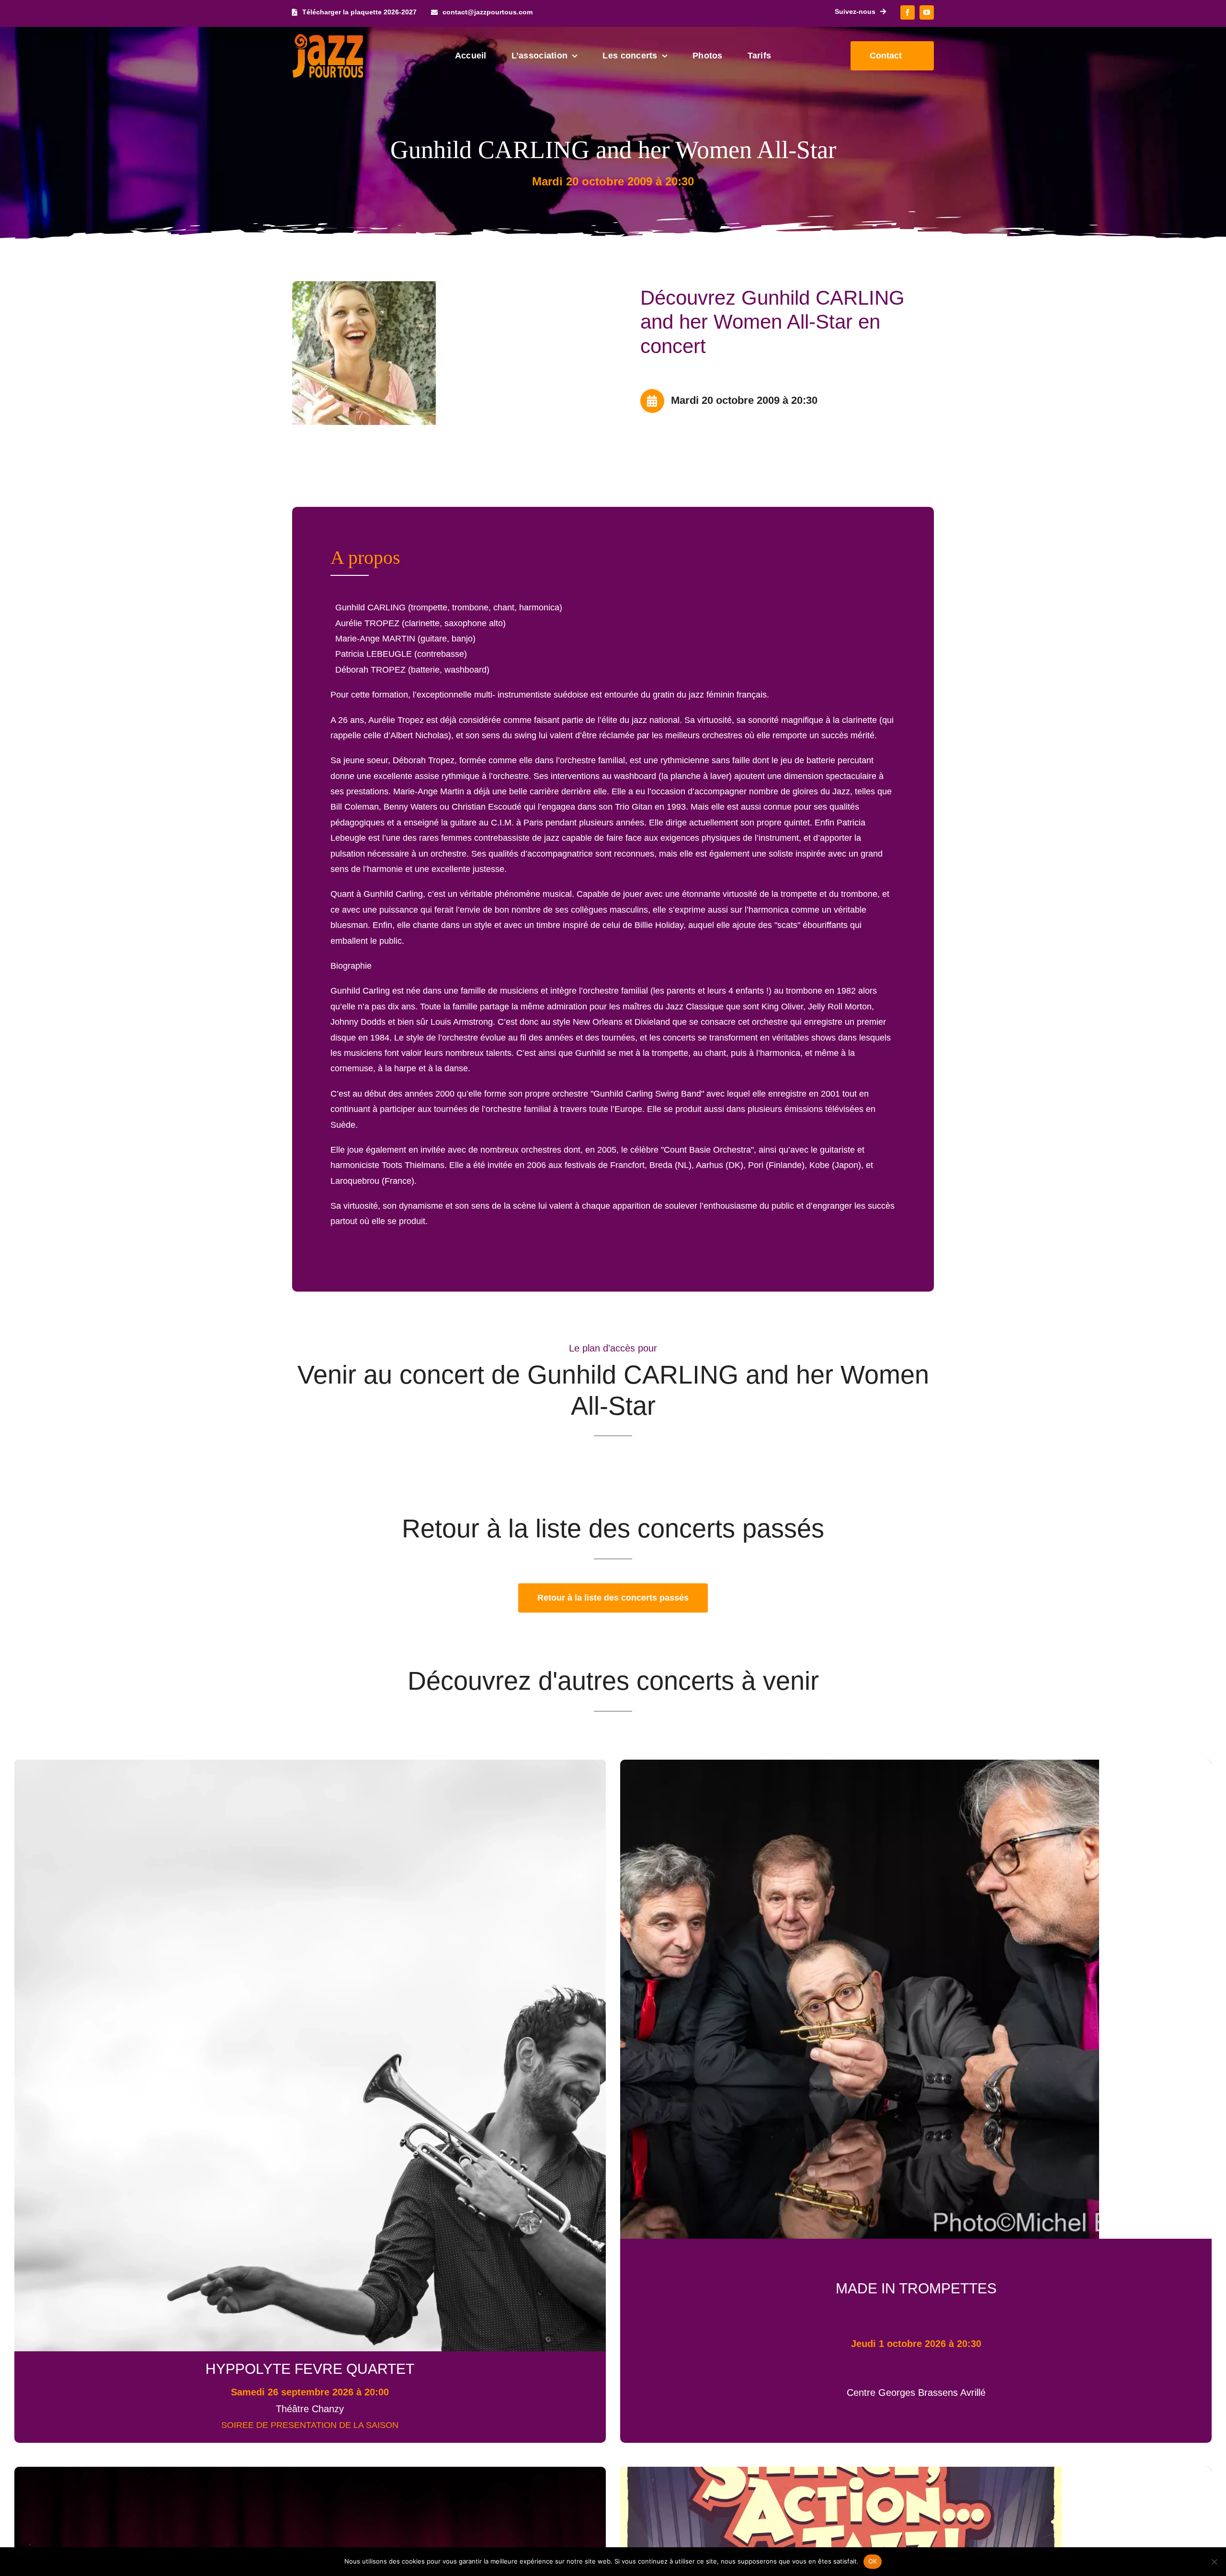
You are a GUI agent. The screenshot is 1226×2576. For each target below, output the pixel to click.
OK (873, 2561)
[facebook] (908, 12)
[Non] (1214, 2562)
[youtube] (927, 12)
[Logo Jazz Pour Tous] (328, 38)
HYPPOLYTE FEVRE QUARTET (310, 2369)
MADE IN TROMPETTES (916, 2288)
